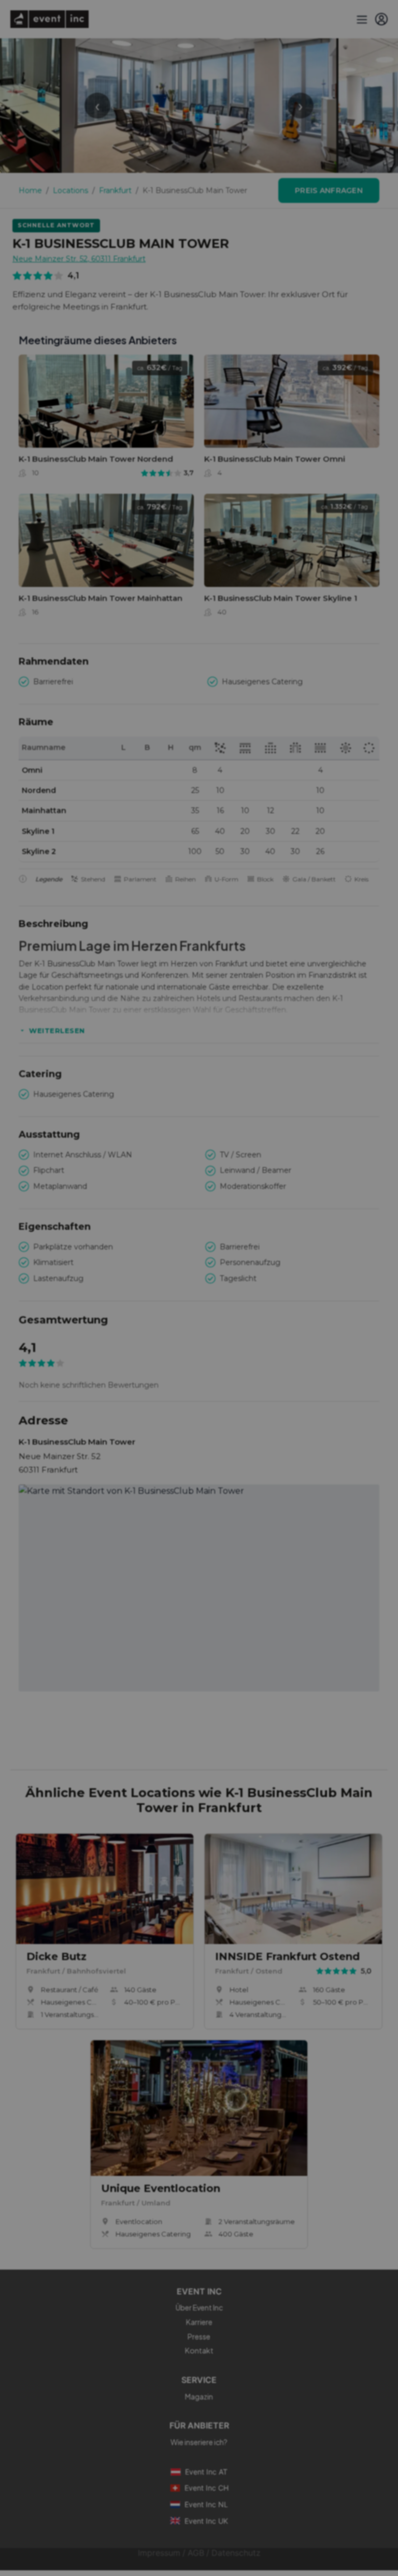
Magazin (199, 2396)
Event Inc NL (206, 2504)
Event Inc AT (206, 2472)
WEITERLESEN (57, 1031)
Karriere (199, 2322)
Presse (199, 2336)
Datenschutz (236, 2553)
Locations (70, 190)
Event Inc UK (206, 2521)
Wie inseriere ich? (199, 2442)
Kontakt (199, 2350)
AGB (196, 2553)
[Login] (381, 19)
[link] (106, 419)
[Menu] (361, 19)
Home (30, 190)
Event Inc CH (207, 2488)
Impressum (159, 2553)
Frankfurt (115, 190)
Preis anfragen (329, 190)
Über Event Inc (199, 2307)
